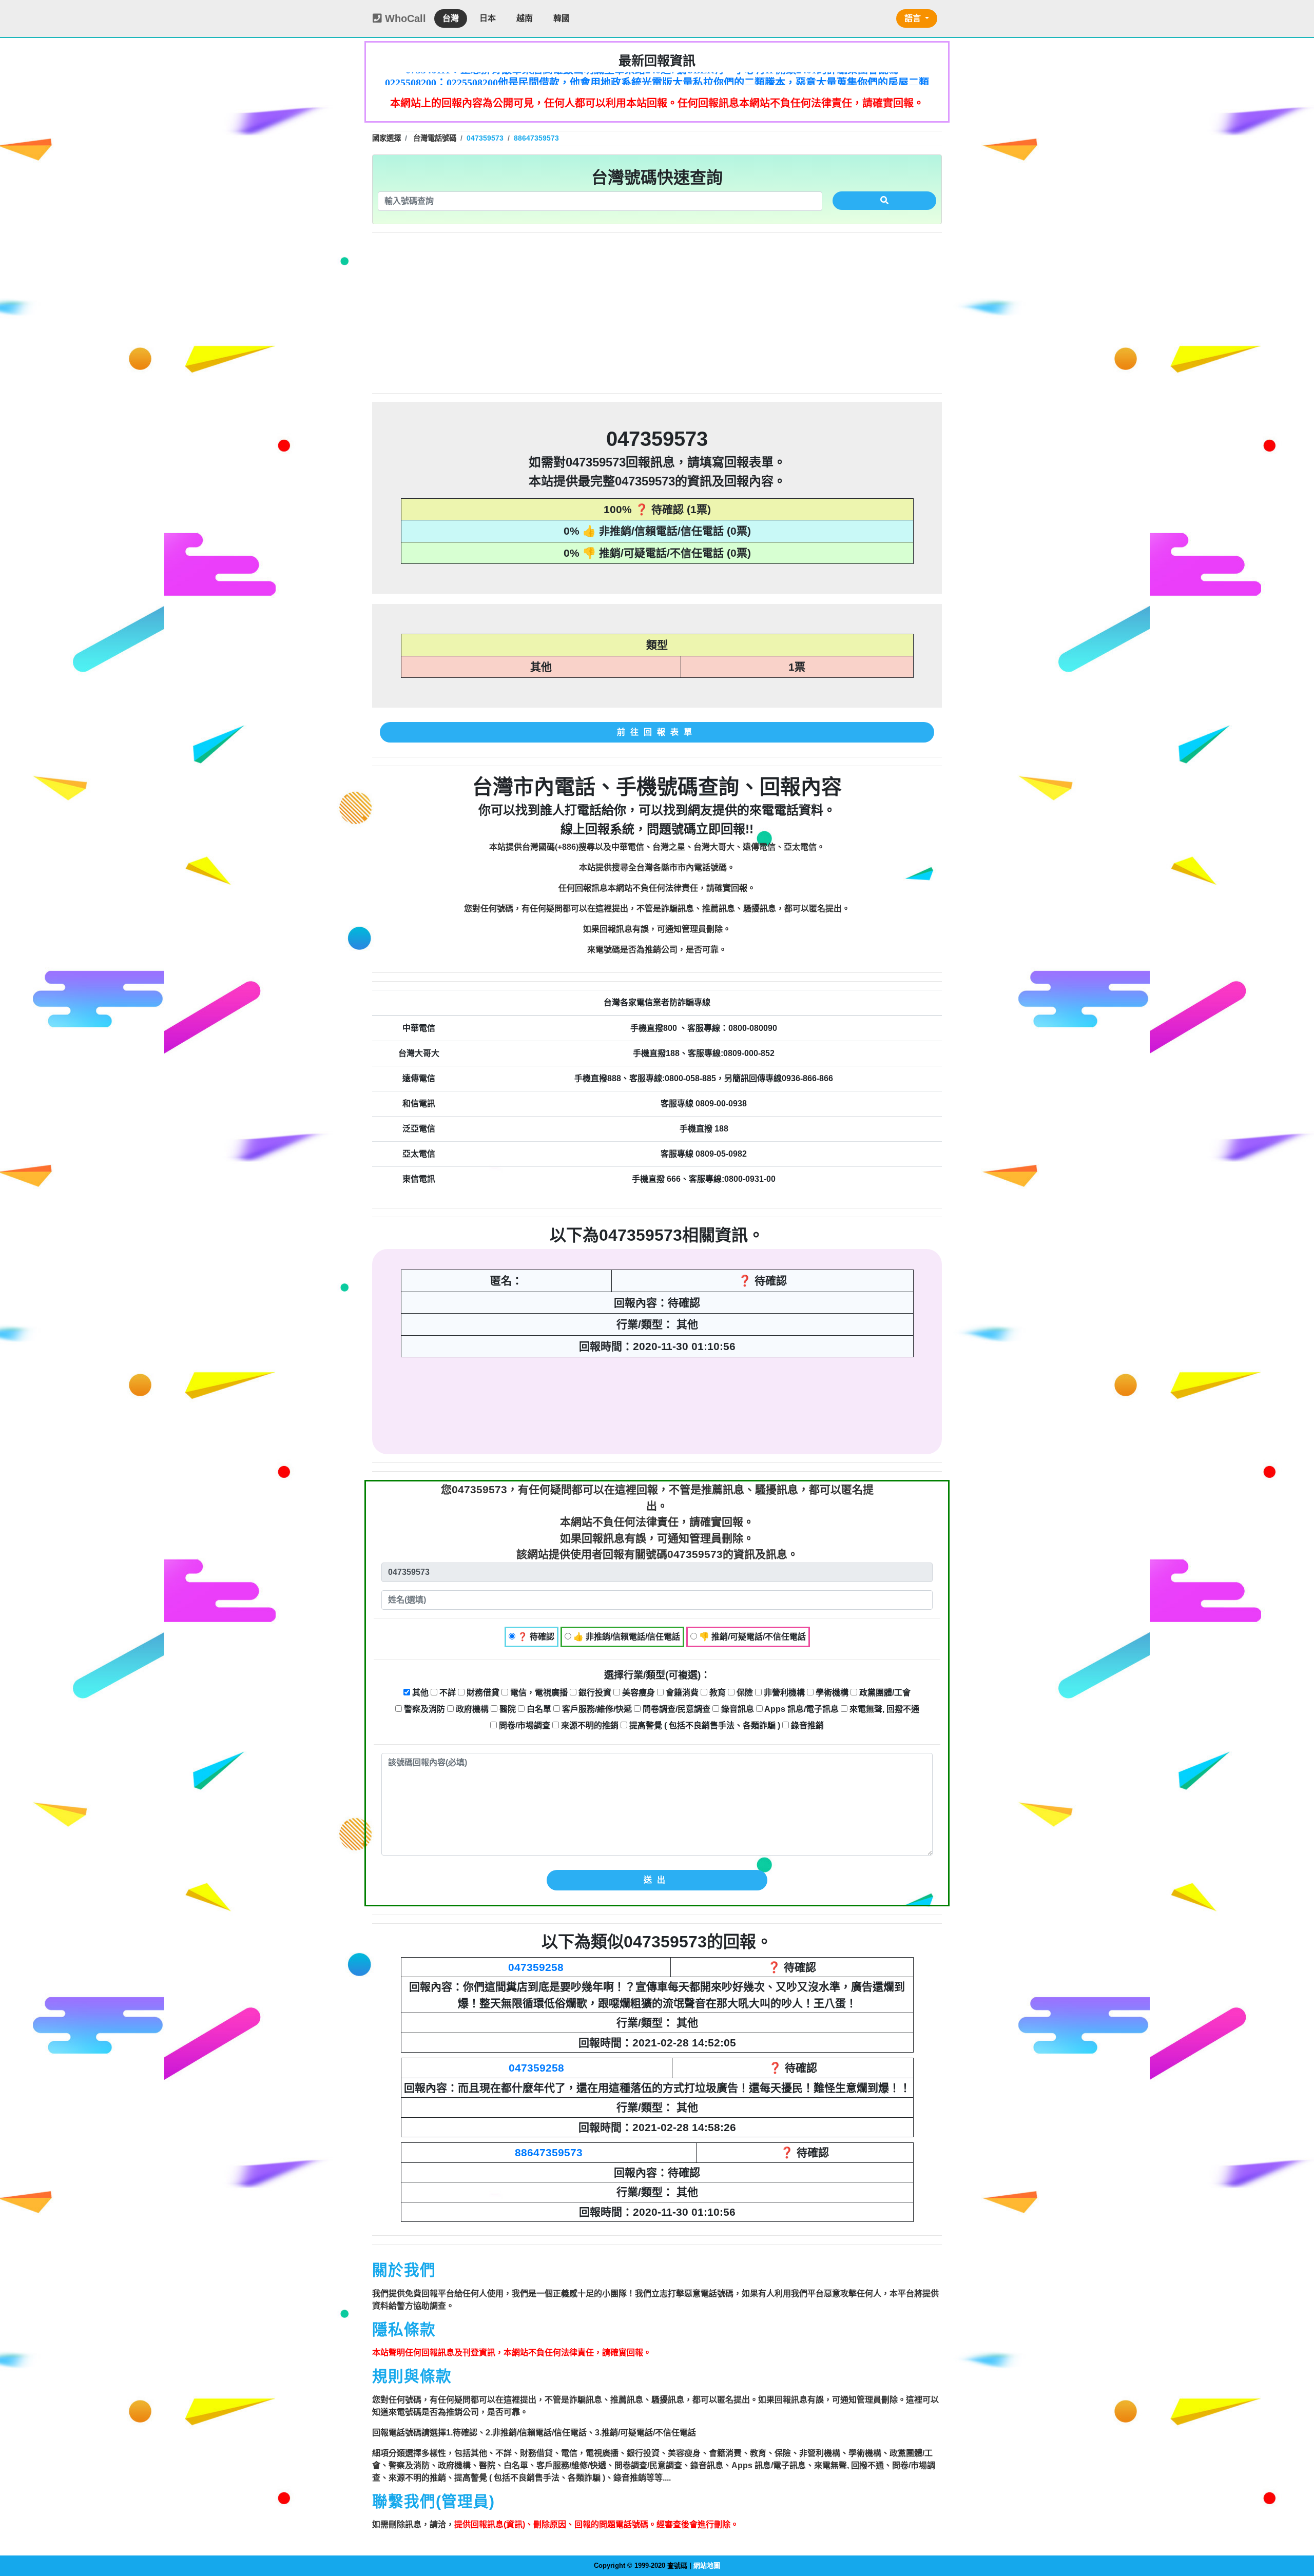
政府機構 (471, 1709)
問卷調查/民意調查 (675, 1709)
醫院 (507, 1709)
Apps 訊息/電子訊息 (801, 1709)
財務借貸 (482, 1693)
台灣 (451, 18)
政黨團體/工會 (884, 1693)
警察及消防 (423, 1709)
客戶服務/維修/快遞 (596, 1709)
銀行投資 (594, 1693)
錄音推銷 (806, 1725)
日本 (488, 18)
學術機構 (831, 1693)
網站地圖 (707, 2565)
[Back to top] (1296, 2524)
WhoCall (404, 18)
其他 (419, 1693)
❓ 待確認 (535, 1637)
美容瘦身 (637, 1693)
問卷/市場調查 (524, 1725)
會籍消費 (681, 1693)
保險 (744, 1693)
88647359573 (549, 2152)
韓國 (562, 18)
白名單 (538, 1709)
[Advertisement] (657, 313)
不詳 (447, 1693)
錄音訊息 (737, 1709)
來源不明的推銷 (589, 1725)
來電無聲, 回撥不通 (883, 1709)
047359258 (536, 1967)
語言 (914, 18)
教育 (717, 1693)
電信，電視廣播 (538, 1693)
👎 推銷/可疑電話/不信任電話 (751, 1637)
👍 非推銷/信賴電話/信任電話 (626, 1637)
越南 (525, 18)
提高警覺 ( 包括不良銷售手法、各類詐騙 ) (704, 1725)
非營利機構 (783, 1693)
